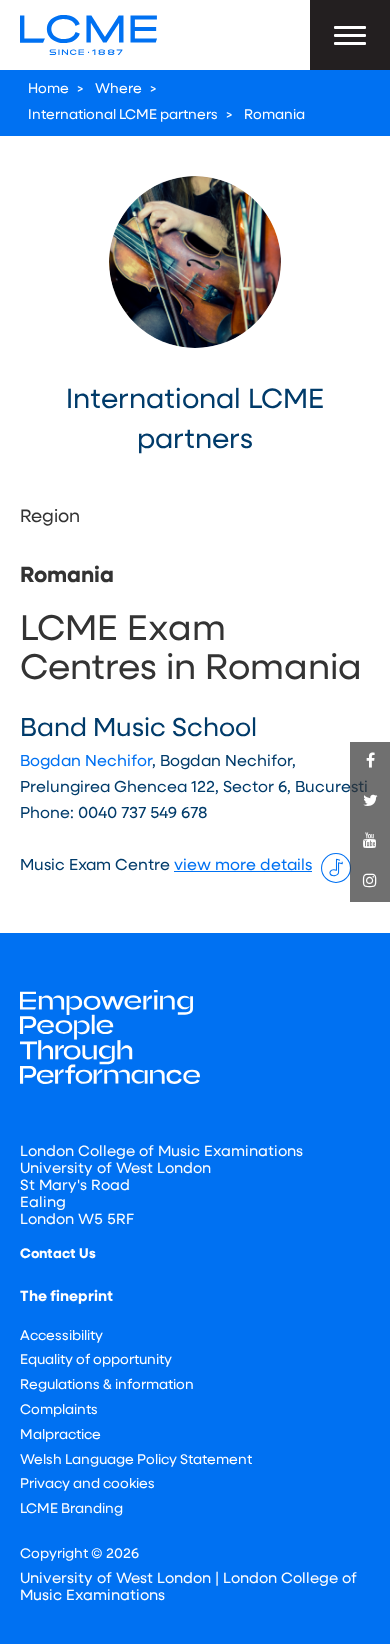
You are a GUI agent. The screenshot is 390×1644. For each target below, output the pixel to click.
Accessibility (61, 1336)
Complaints (59, 1410)
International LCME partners (123, 115)
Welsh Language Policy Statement (136, 1460)
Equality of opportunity (96, 1360)
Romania (274, 115)
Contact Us (58, 1254)
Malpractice (60, 1435)
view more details (243, 866)
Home (48, 89)
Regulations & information (107, 1385)
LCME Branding (71, 1509)
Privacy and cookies (87, 1484)
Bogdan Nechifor (86, 762)
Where (118, 89)
